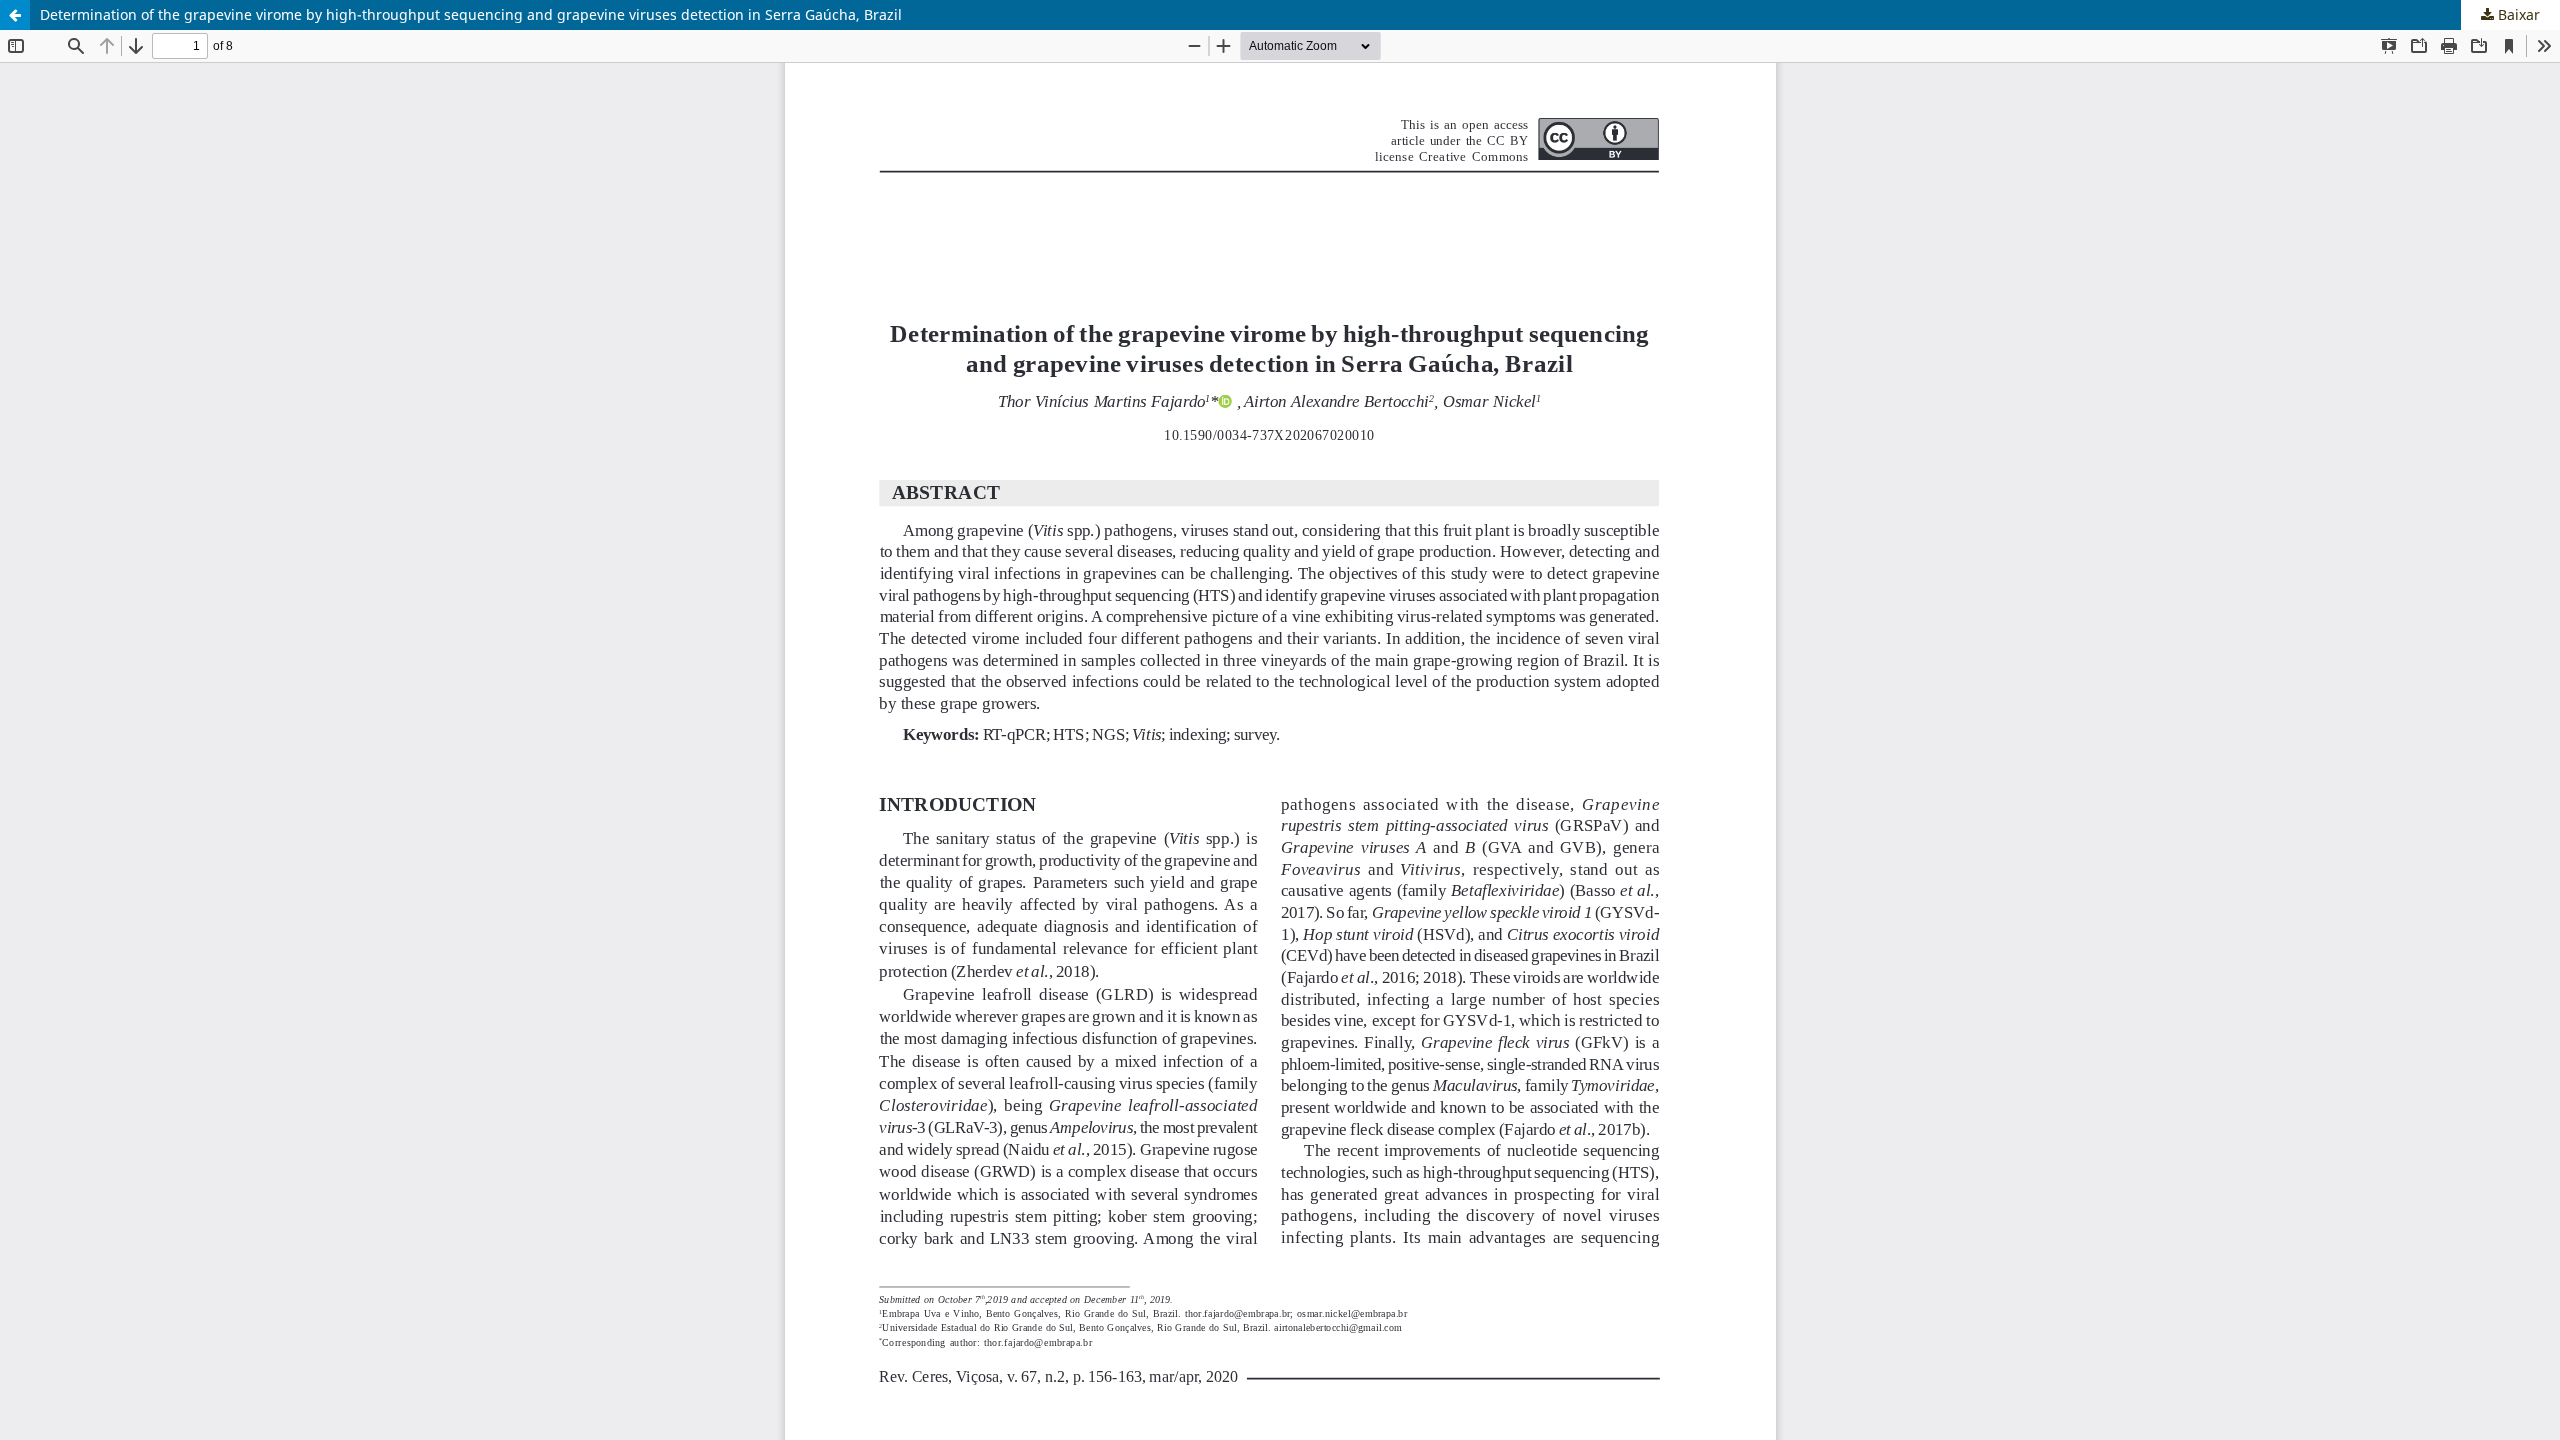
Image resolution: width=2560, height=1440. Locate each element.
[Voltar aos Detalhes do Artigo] (15, 15)
